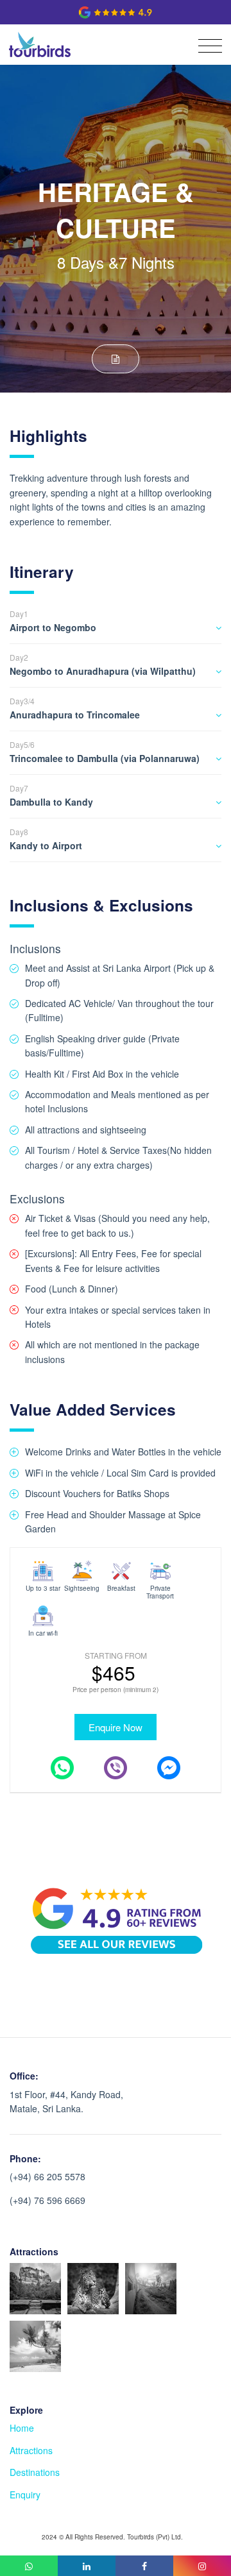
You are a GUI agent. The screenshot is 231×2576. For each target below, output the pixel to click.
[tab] (116, 625)
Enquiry (25, 2495)
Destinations (35, 2472)
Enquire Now (116, 1727)
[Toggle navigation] (207, 46)
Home (22, 2428)
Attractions (31, 2450)
